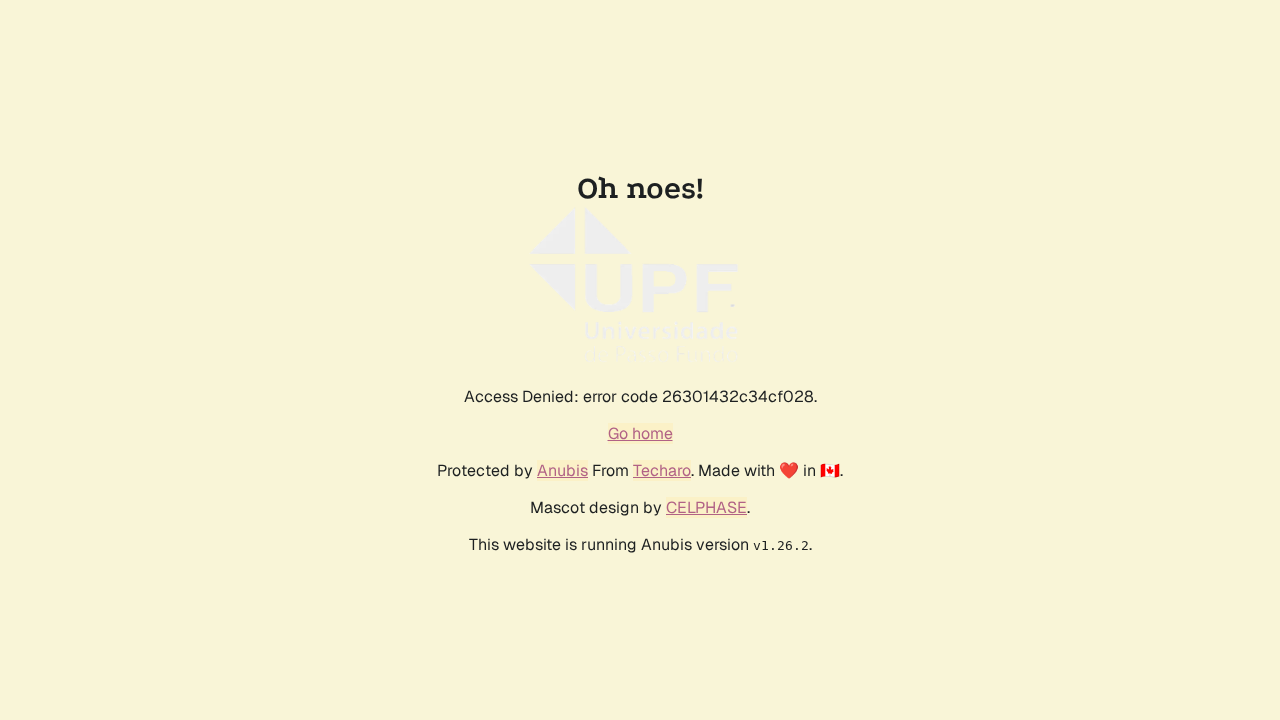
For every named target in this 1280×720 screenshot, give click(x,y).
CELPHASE (706, 507)
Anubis (562, 470)
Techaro (662, 470)
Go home (640, 433)
